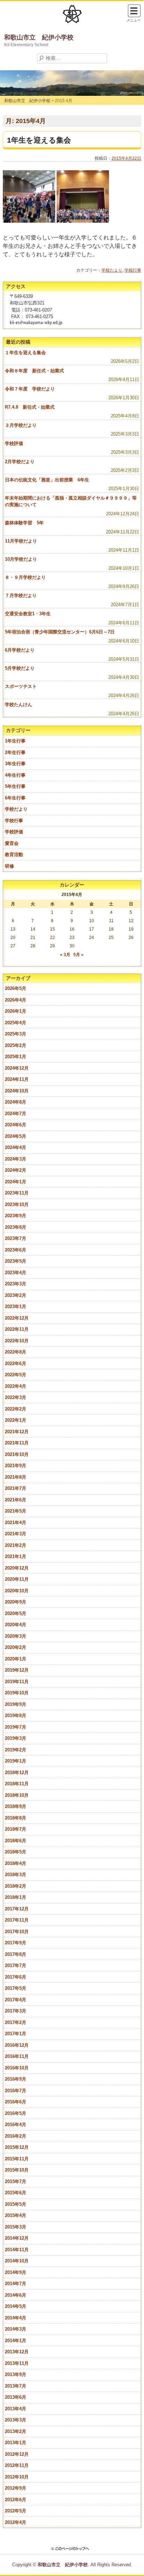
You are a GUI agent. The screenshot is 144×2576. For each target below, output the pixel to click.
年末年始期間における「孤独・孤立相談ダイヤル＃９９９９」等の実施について (71, 501)
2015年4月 (16, 2215)
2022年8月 (16, 1352)
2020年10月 (17, 1591)
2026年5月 (16, 988)
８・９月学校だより (25, 577)
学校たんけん (19, 705)
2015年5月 (16, 2204)
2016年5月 (16, 2113)
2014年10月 (17, 2261)
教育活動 (14, 855)
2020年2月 (16, 1647)
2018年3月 (16, 1875)
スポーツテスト (21, 686)
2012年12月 (17, 2454)
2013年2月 (16, 2431)
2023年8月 (16, 1227)
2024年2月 (16, 1170)
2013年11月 (17, 2363)
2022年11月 (17, 1329)
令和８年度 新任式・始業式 (34, 371)
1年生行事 (15, 741)
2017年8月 (16, 1954)
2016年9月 (16, 2079)
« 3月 (65, 955)
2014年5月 (16, 2306)
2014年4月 (16, 2318)
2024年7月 (16, 1114)
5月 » (78, 955)
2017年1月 (16, 2034)
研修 (9, 866)
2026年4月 (16, 1000)
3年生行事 (15, 764)
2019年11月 (17, 1682)
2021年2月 (16, 1545)
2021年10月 (17, 1454)
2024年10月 (17, 1091)
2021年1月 (16, 1556)
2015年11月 (17, 2159)
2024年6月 (16, 1125)
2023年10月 (17, 1204)
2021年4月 (16, 1523)
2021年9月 (16, 1466)
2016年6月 (16, 2102)
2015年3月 (16, 2227)
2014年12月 (17, 2238)
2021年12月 (17, 1432)
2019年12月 (17, 1670)
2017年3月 (16, 2011)
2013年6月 (16, 2397)
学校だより (112, 270)
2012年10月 (17, 2477)
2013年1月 (16, 2443)
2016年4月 (16, 2125)
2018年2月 (16, 1886)
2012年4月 (16, 2522)
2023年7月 (16, 1238)
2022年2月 (16, 1409)
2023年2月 (16, 1295)
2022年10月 (17, 1341)
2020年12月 (17, 1568)
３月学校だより (21, 425)
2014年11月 (17, 2250)
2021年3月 (16, 1534)
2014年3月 (16, 2329)
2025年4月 (16, 1023)
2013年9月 (16, 2374)
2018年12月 (17, 1773)
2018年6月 (16, 1841)
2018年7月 (16, 1829)
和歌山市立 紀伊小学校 (39, 37)
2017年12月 (17, 1909)
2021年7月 (16, 1488)
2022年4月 (16, 1386)
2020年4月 (16, 1625)
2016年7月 (16, 2091)
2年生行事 (15, 752)
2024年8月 (16, 1102)
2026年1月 (16, 1011)
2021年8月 (16, 1477)
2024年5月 (16, 1136)
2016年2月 (16, 2136)
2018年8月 (16, 1818)
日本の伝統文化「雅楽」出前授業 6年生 (47, 480)
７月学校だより (21, 595)
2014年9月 (16, 2272)
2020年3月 (16, 1636)
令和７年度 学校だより (30, 389)
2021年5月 (16, 1511)
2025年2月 (16, 1045)
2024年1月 (16, 1182)
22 (52, 938)
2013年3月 (16, 2420)
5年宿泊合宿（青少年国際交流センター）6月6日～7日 (60, 632)
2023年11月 (17, 1193)
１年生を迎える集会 (25, 353)
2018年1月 (16, 1897)
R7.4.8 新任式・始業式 (30, 407)
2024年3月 (16, 1159)
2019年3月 (16, 1738)
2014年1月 (16, 2341)
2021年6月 (16, 1500)
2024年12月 (17, 1068)
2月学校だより (20, 462)
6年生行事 (15, 798)
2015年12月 (17, 2147)
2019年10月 (17, 1693)
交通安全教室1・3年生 (28, 614)
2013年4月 (16, 2409)
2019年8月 (16, 1716)
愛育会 (12, 843)
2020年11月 (17, 1579)
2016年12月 (17, 2045)
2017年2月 (16, 2022)
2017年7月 (16, 1965)
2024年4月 (16, 1147)
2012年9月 (16, 2488)
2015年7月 (16, 2182)
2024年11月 (17, 1079)
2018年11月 (17, 1784)
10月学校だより (21, 559)
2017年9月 (16, 1943)
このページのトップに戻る (72, 2549)
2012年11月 (17, 2465)
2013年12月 (17, 2352)
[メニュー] (134, 11)
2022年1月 (16, 1420)
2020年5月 (16, 1613)
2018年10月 (17, 1795)
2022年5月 (16, 1375)
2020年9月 (16, 1602)
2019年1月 (16, 1761)
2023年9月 (16, 1216)
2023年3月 (16, 1284)
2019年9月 (16, 1704)
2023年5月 (16, 1261)
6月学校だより (20, 650)
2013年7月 (16, 2386)
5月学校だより (20, 668)
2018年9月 (16, 1806)
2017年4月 (16, 2000)
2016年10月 (17, 2068)
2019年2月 (16, 1750)
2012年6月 (16, 2500)
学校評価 (14, 443)
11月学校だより (21, 541)
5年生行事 (15, 786)
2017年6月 (16, 1977)
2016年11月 (17, 2056)
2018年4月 (16, 1863)
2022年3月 (16, 1397)
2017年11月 (17, 1920)
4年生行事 (15, 775)
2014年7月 (16, 2284)
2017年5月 (16, 1988)
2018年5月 (16, 1852)
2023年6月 (16, 1250)
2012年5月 (16, 2511)
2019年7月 (16, 1727)
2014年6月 (16, 2295)
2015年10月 (17, 2170)
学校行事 (133, 270)
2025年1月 (16, 1057)
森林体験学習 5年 (24, 523)
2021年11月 (17, 1443)
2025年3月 (16, 1034)
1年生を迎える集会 (39, 140)
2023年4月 (16, 1273)
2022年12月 (17, 1318)
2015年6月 (16, 2193)
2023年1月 (16, 1307)
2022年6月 (16, 1364)
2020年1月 (16, 1659)
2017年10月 (17, 1932)
